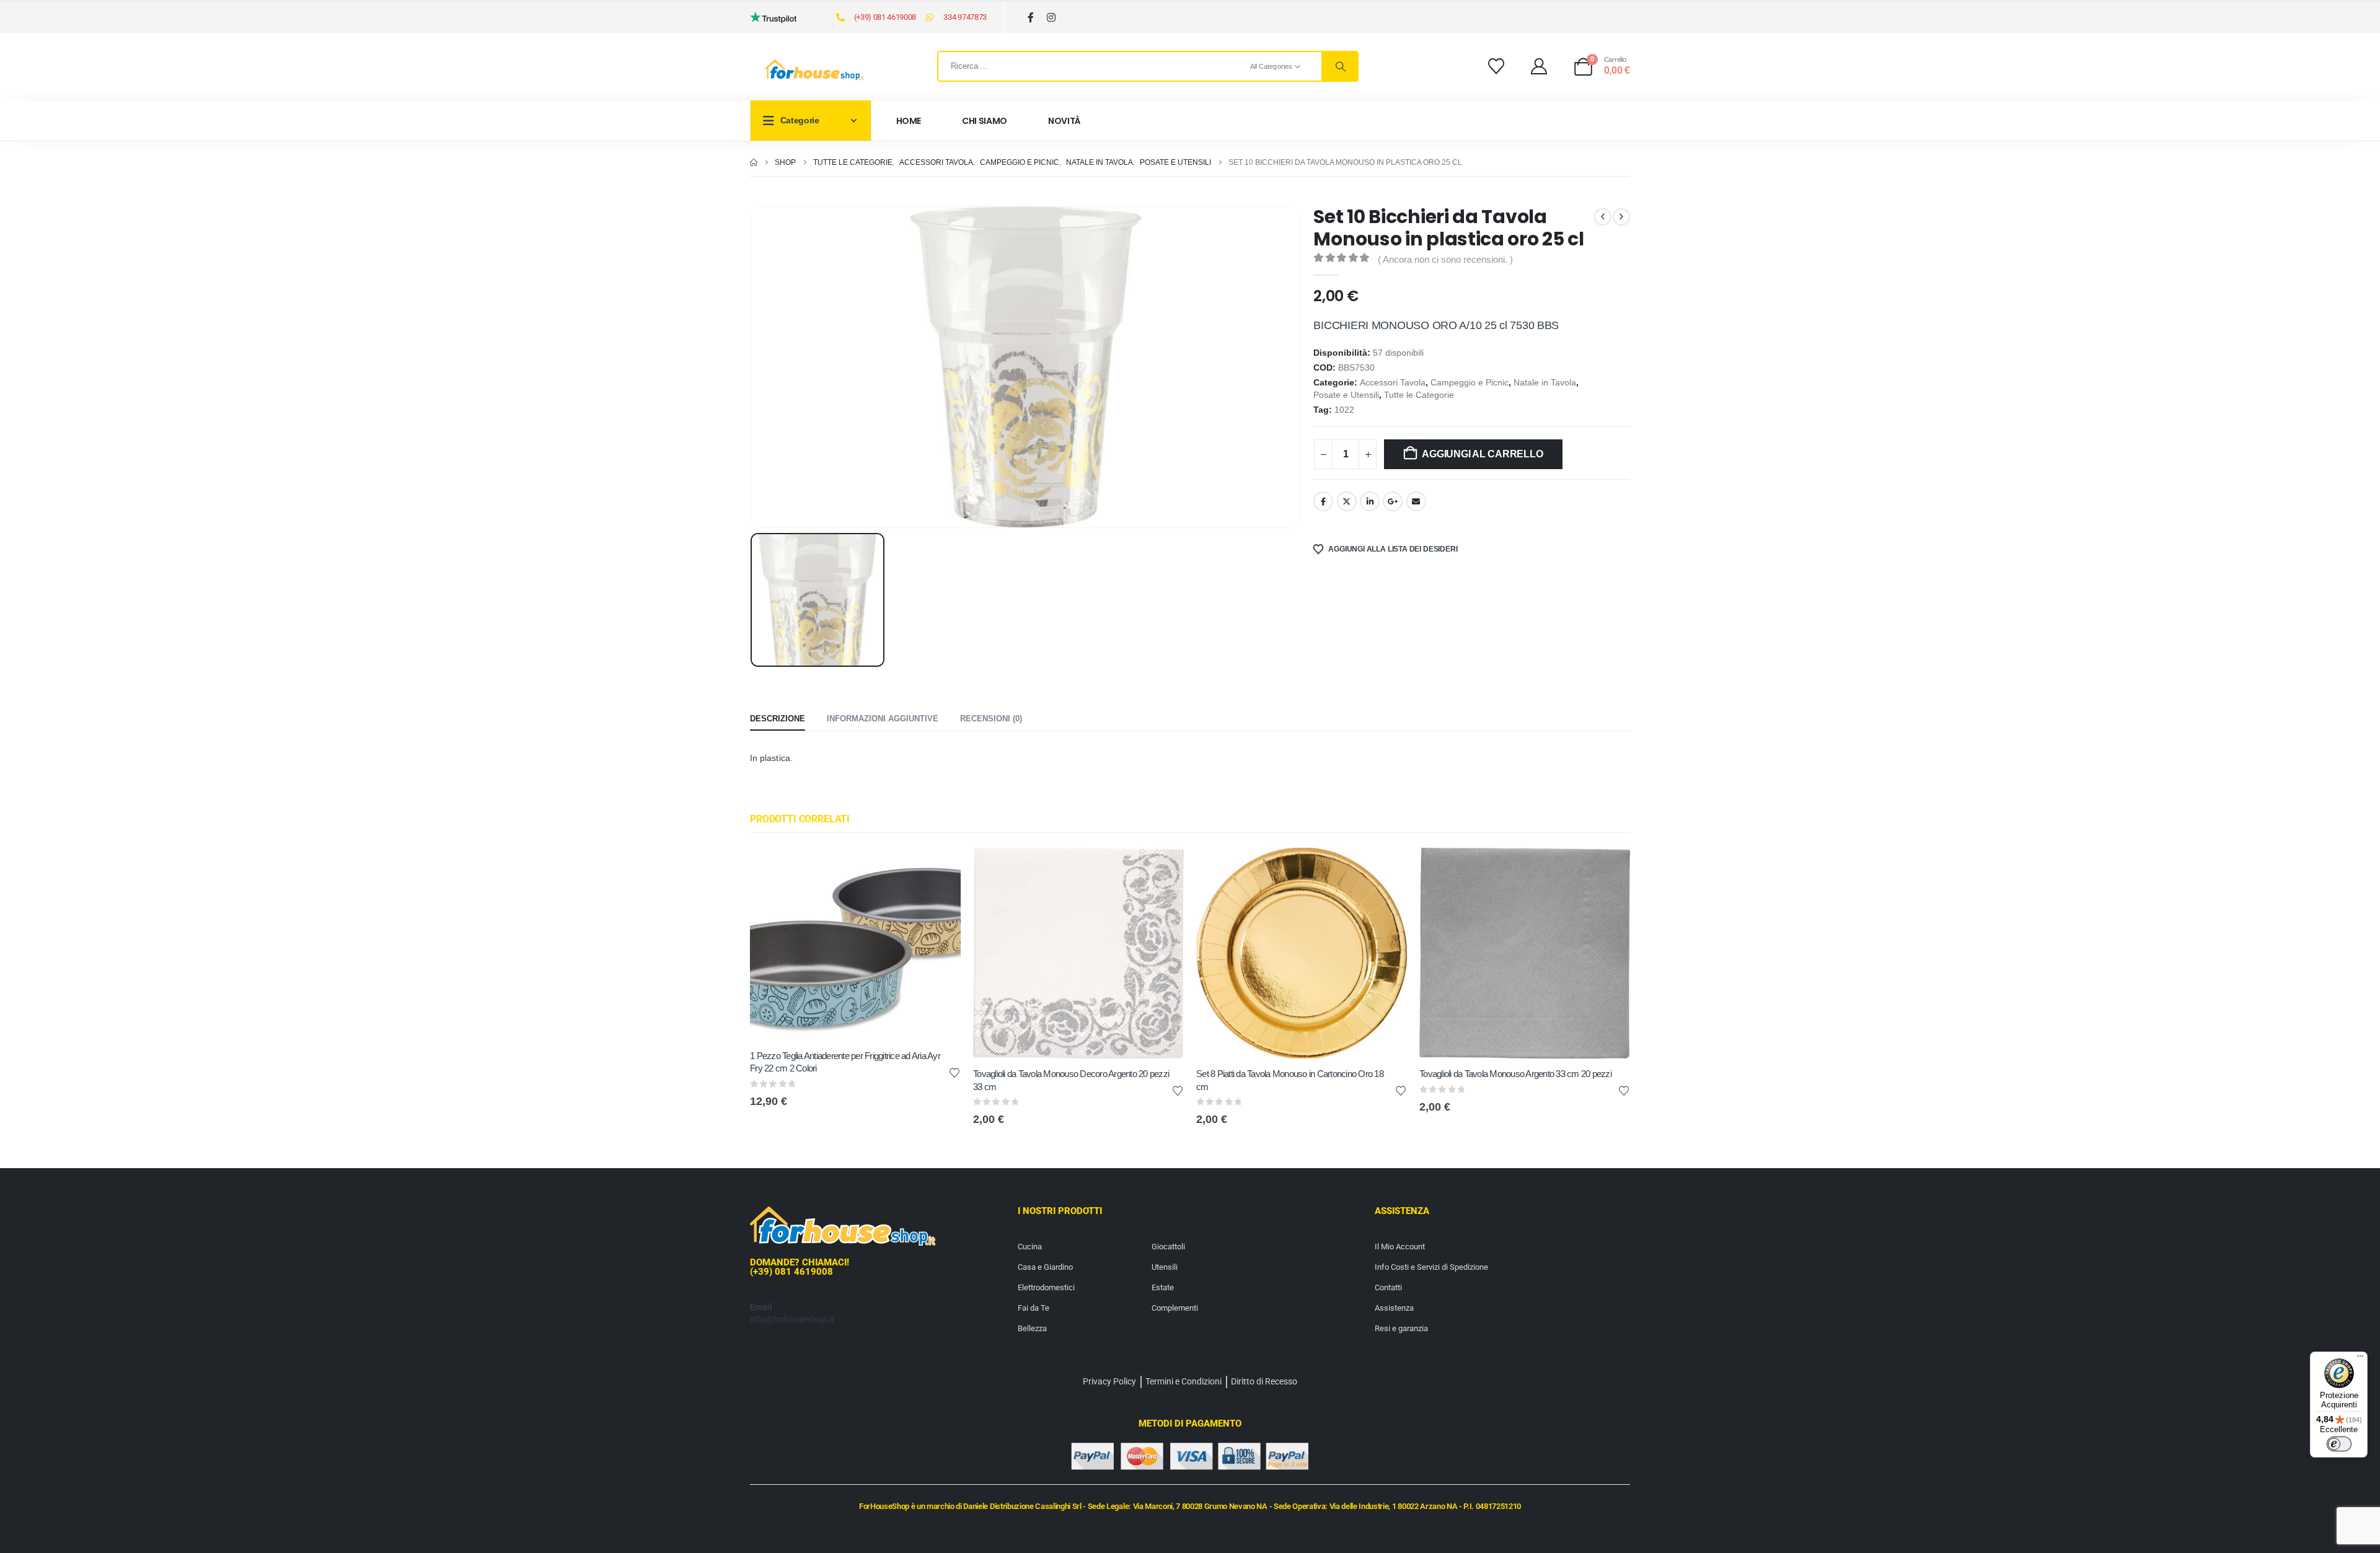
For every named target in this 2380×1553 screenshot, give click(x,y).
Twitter (1347, 501)
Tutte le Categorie (1419, 395)
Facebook (1323, 501)
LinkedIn (1370, 501)
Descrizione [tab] (778, 719)
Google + (1393, 501)
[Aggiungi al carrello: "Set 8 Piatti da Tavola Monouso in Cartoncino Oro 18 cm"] (1386, 868)
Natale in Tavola (1545, 383)
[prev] (1603, 217)
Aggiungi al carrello (1482, 454)
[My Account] (1539, 66)
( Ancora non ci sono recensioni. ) (1445, 260)
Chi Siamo (985, 121)
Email (1416, 501)
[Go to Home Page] (754, 162)
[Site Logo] (814, 70)
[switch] (2339, 1444)
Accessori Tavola (1393, 383)
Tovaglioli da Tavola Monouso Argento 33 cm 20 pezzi (1515, 1074)
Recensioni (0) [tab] (991, 719)
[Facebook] (1031, 18)
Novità (1064, 121)
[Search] (1339, 66)
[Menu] (2360, 1359)
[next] (1621, 217)
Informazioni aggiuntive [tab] (883, 719)
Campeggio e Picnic (1470, 383)
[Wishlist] (1496, 66)
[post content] (855, 944)
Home (909, 121)
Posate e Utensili (1346, 395)
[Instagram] (1051, 18)
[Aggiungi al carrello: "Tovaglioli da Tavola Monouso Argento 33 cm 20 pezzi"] (1610, 868)
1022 (1344, 410)
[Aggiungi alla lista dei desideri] (954, 1072)
